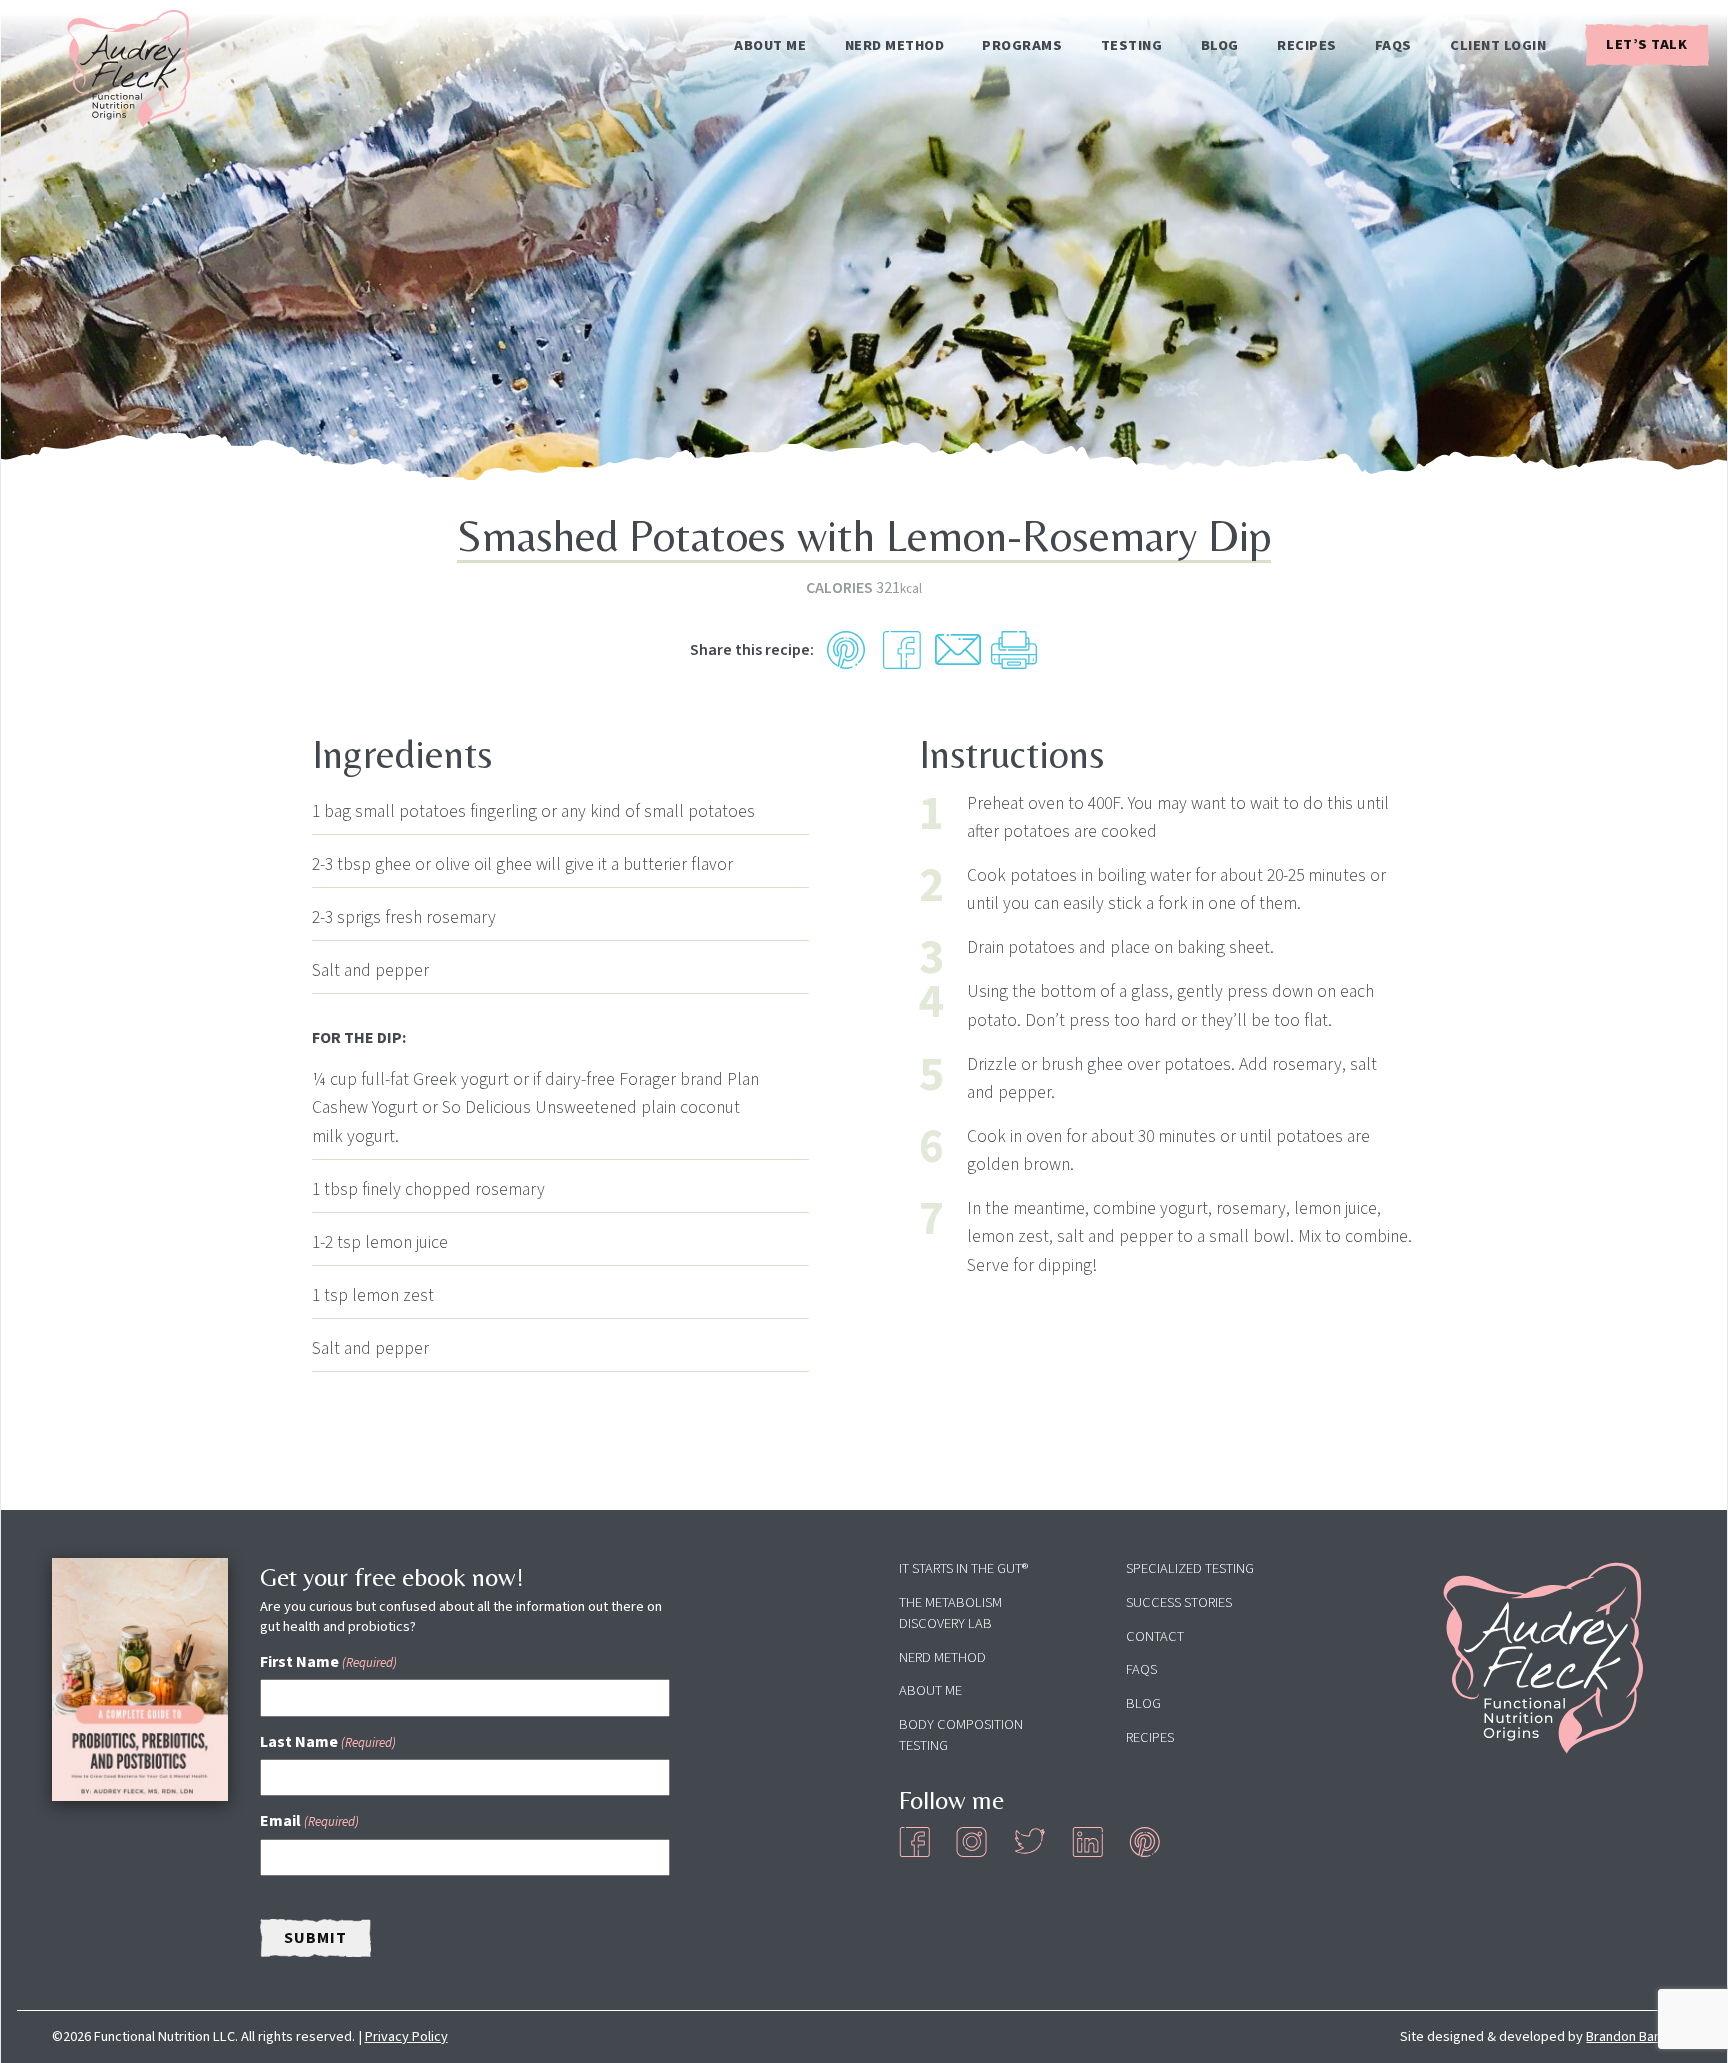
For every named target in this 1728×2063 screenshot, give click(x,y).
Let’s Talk (1646, 44)
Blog (1220, 46)
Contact (1155, 1636)
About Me (770, 46)
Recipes (1307, 46)
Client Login (1498, 46)
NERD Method (895, 46)
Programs (1022, 46)
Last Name (328, 1742)
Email (309, 1821)
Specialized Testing (1190, 1568)
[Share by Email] (958, 650)
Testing (1132, 46)
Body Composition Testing (961, 1735)
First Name (328, 1662)
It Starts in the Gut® (963, 1568)
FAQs (1393, 46)
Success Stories (1179, 1602)
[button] (846, 650)
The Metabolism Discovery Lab (950, 1613)
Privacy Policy (406, 2036)
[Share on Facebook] (902, 650)
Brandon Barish (1631, 2036)
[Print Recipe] (1014, 650)
